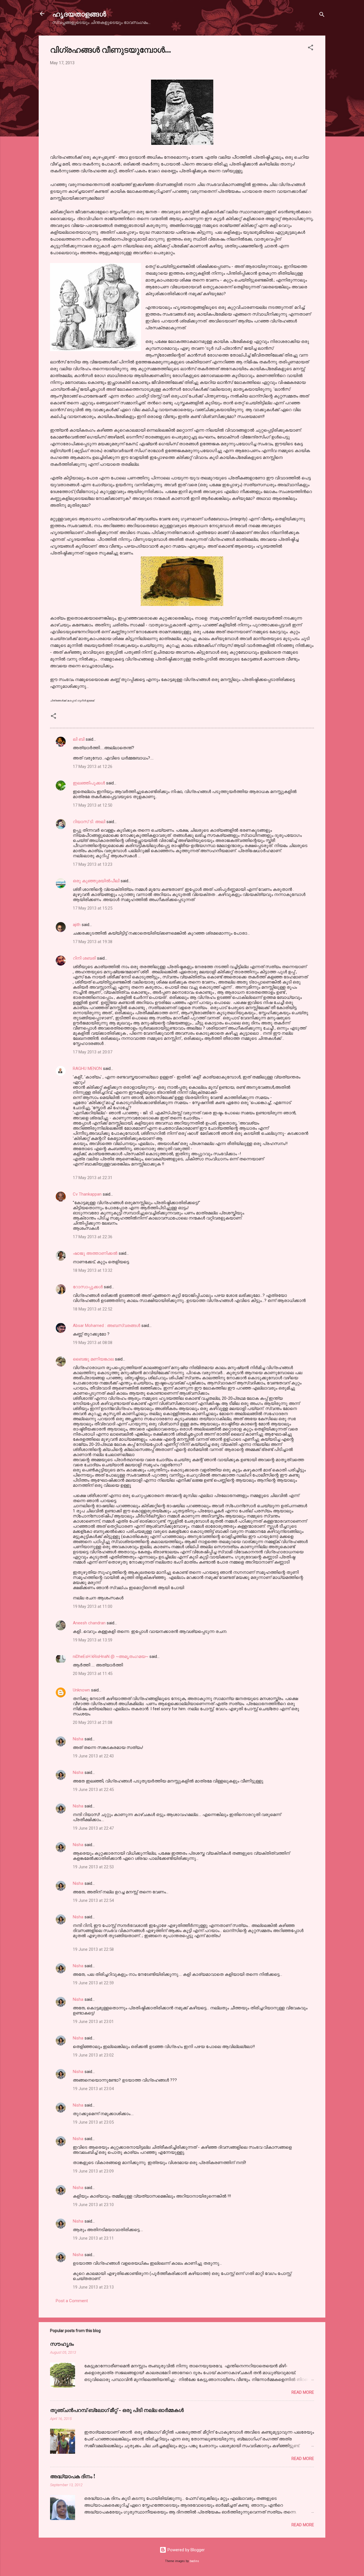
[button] (311, 48)
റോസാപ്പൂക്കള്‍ (88, 1287)
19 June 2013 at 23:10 (93, 2205)
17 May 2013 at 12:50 (93, 805)
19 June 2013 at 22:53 (93, 1867)
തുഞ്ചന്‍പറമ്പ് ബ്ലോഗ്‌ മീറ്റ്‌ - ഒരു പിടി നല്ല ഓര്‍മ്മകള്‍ (117, 2410)
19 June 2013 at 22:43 (93, 1756)
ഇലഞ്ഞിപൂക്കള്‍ (89, 783)
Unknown (81, 1690)
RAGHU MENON (87, 1068)
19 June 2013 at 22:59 (93, 1983)
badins (194, 2561)
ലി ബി (79, 739)
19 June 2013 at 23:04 (93, 2089)
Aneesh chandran (89, 1623)
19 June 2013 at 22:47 (93, 1828)
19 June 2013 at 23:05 (93, 2122)
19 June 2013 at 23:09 (93, 2171)
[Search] (322, 15)
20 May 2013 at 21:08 (93, 1722)
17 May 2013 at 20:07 (93, 1052)
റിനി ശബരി (84, 958)
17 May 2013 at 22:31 (93, 1178)
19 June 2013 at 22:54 (93, 1900)
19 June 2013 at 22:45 (93, 1790)
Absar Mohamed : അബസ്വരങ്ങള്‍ (106, 1326)
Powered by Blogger (186, 2550)
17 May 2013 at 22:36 (93, 1237)
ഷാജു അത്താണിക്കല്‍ (95, 1253)
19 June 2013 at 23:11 (93, 2238)
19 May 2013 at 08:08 (93, 1343)
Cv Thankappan (87, 1194)
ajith (77, 925)
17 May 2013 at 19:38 (93, 942)
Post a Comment (72, 2301)
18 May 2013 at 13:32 (93, 1270)
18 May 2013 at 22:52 (93, 1309)
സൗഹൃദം (62, 2344)
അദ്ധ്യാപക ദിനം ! (73, 2476)
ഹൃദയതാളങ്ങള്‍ (79, 14)
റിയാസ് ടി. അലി (89, 822)
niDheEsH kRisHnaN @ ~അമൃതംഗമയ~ (110, 1656)
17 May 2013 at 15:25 (93, 908)
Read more (303, 2392)
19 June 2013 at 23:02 (93, 2055)
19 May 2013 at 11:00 (93, 1606)
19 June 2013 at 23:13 (93, 2287)
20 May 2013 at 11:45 (93, 1674)
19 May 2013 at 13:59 (93, 1640)
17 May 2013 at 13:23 (93, 864)
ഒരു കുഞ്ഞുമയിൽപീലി (96, 881)
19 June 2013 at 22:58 (93, 1949)
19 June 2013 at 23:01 (93, 2022)
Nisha (78, 1739)
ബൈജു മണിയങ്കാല (94, 1359)
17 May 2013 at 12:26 (93, 767)
